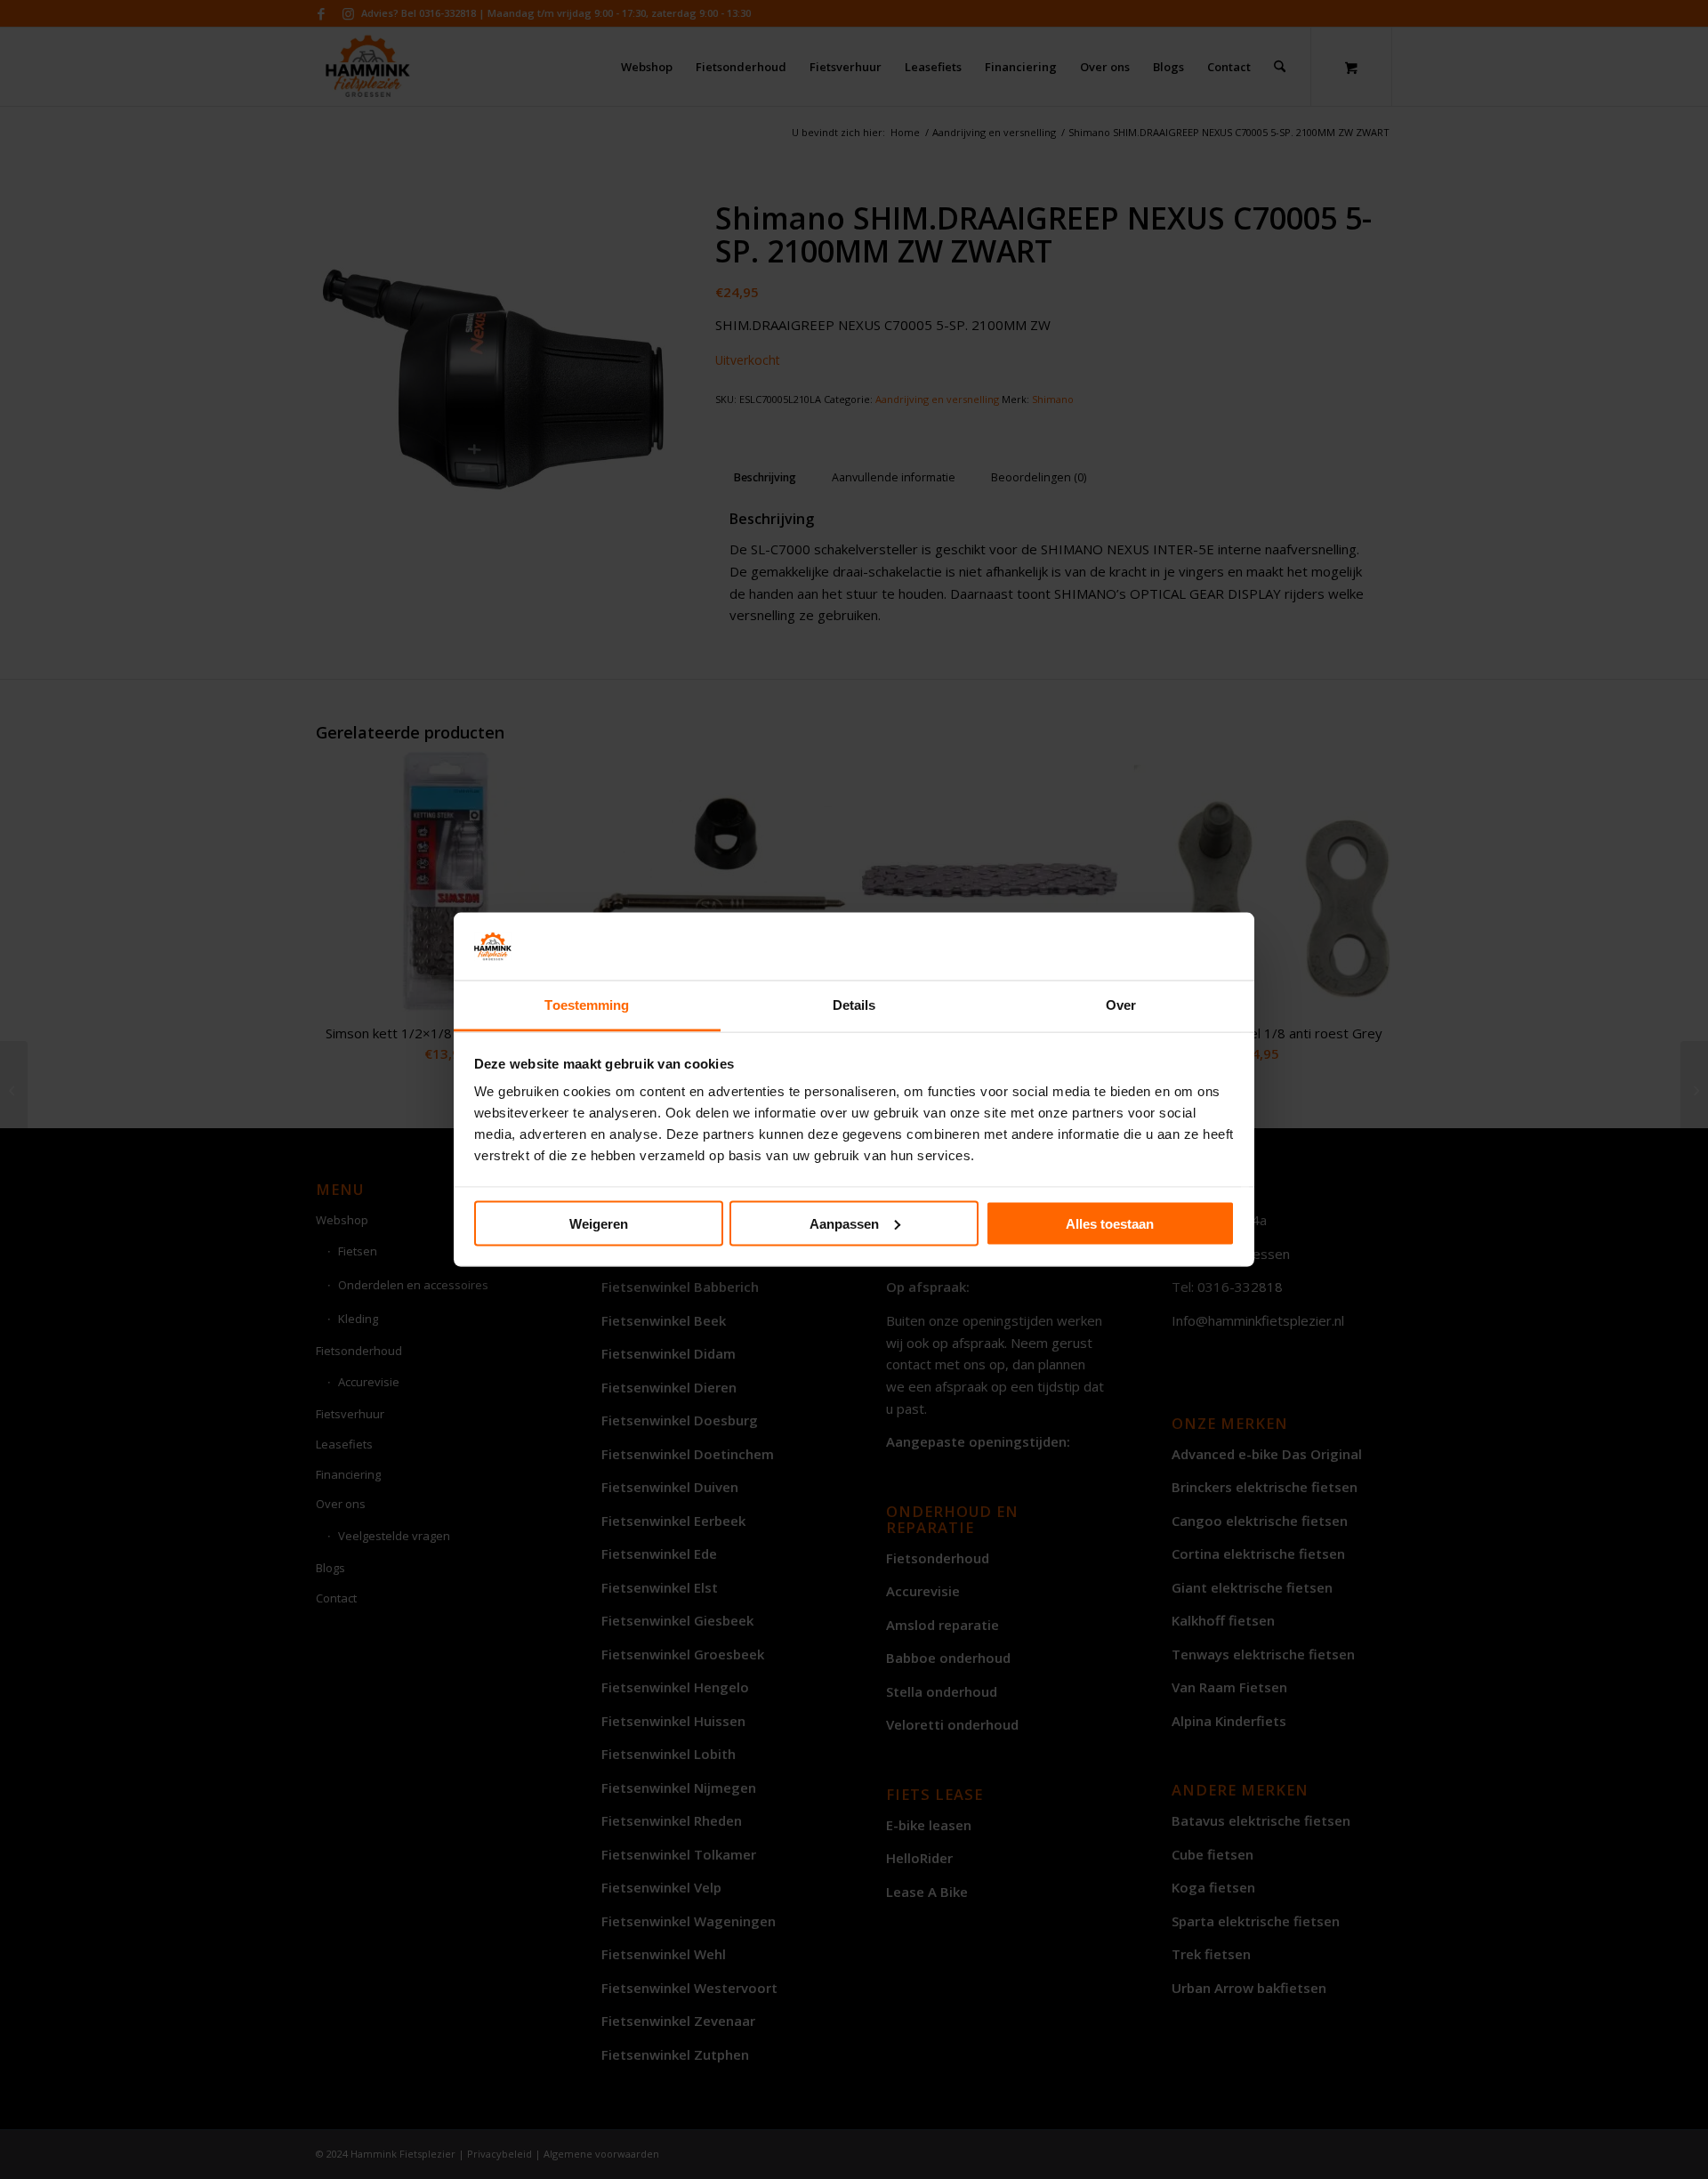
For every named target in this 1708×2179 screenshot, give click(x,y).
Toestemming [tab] (587, 1005)
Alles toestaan (1110, 1223)
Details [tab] (854, 1005)
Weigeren (599, 1223)
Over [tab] (1121, 1005)
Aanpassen (844, 1223)
